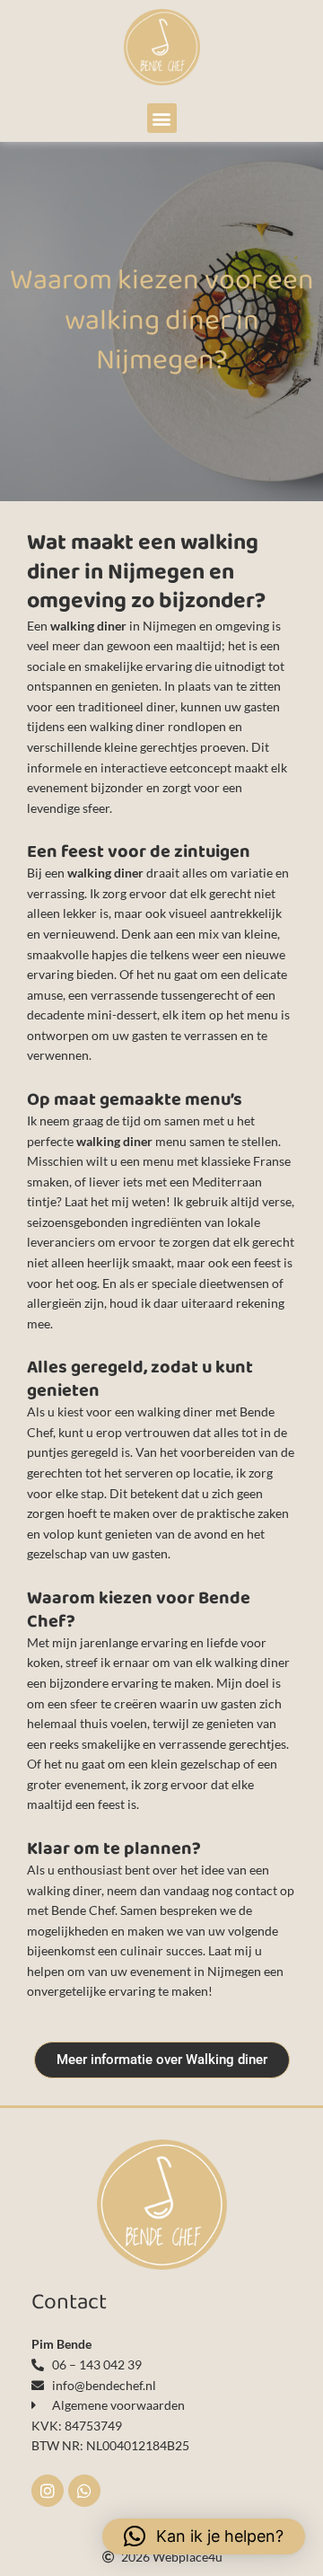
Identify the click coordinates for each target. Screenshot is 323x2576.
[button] (162, 118)
